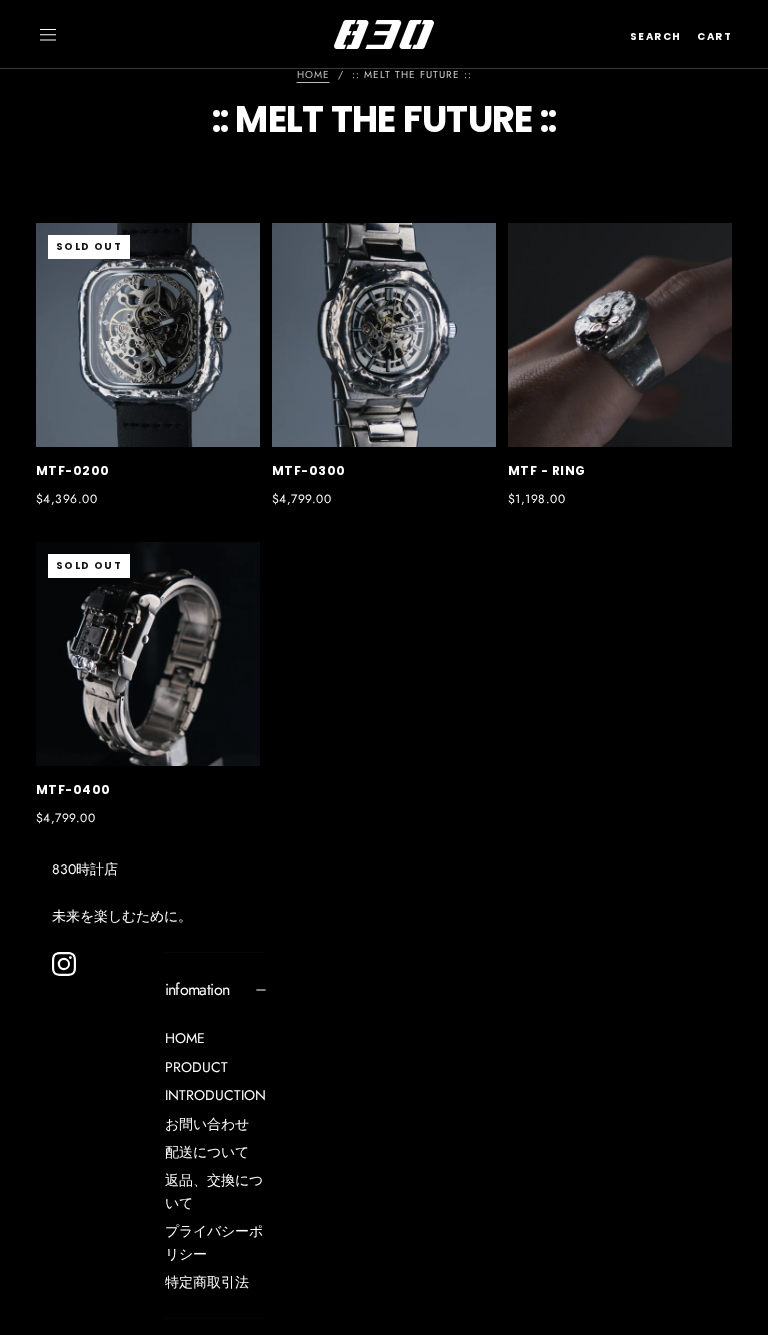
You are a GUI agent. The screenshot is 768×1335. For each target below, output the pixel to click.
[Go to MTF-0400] (148, 654)
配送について (207, 1152)
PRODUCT (196, 1067)
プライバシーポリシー (214, 1242)
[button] (48, 35)
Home (313, 74)
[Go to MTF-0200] (148, 335)
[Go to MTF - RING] (620, 335)
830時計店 (85, 869)
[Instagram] (64, 964)
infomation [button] (197, 989)
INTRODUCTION (215, 1095)
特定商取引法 (207, 1282)
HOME (185, 1038)
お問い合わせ (207, 1124)
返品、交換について (214, 1191)
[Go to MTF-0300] (384, 335)
